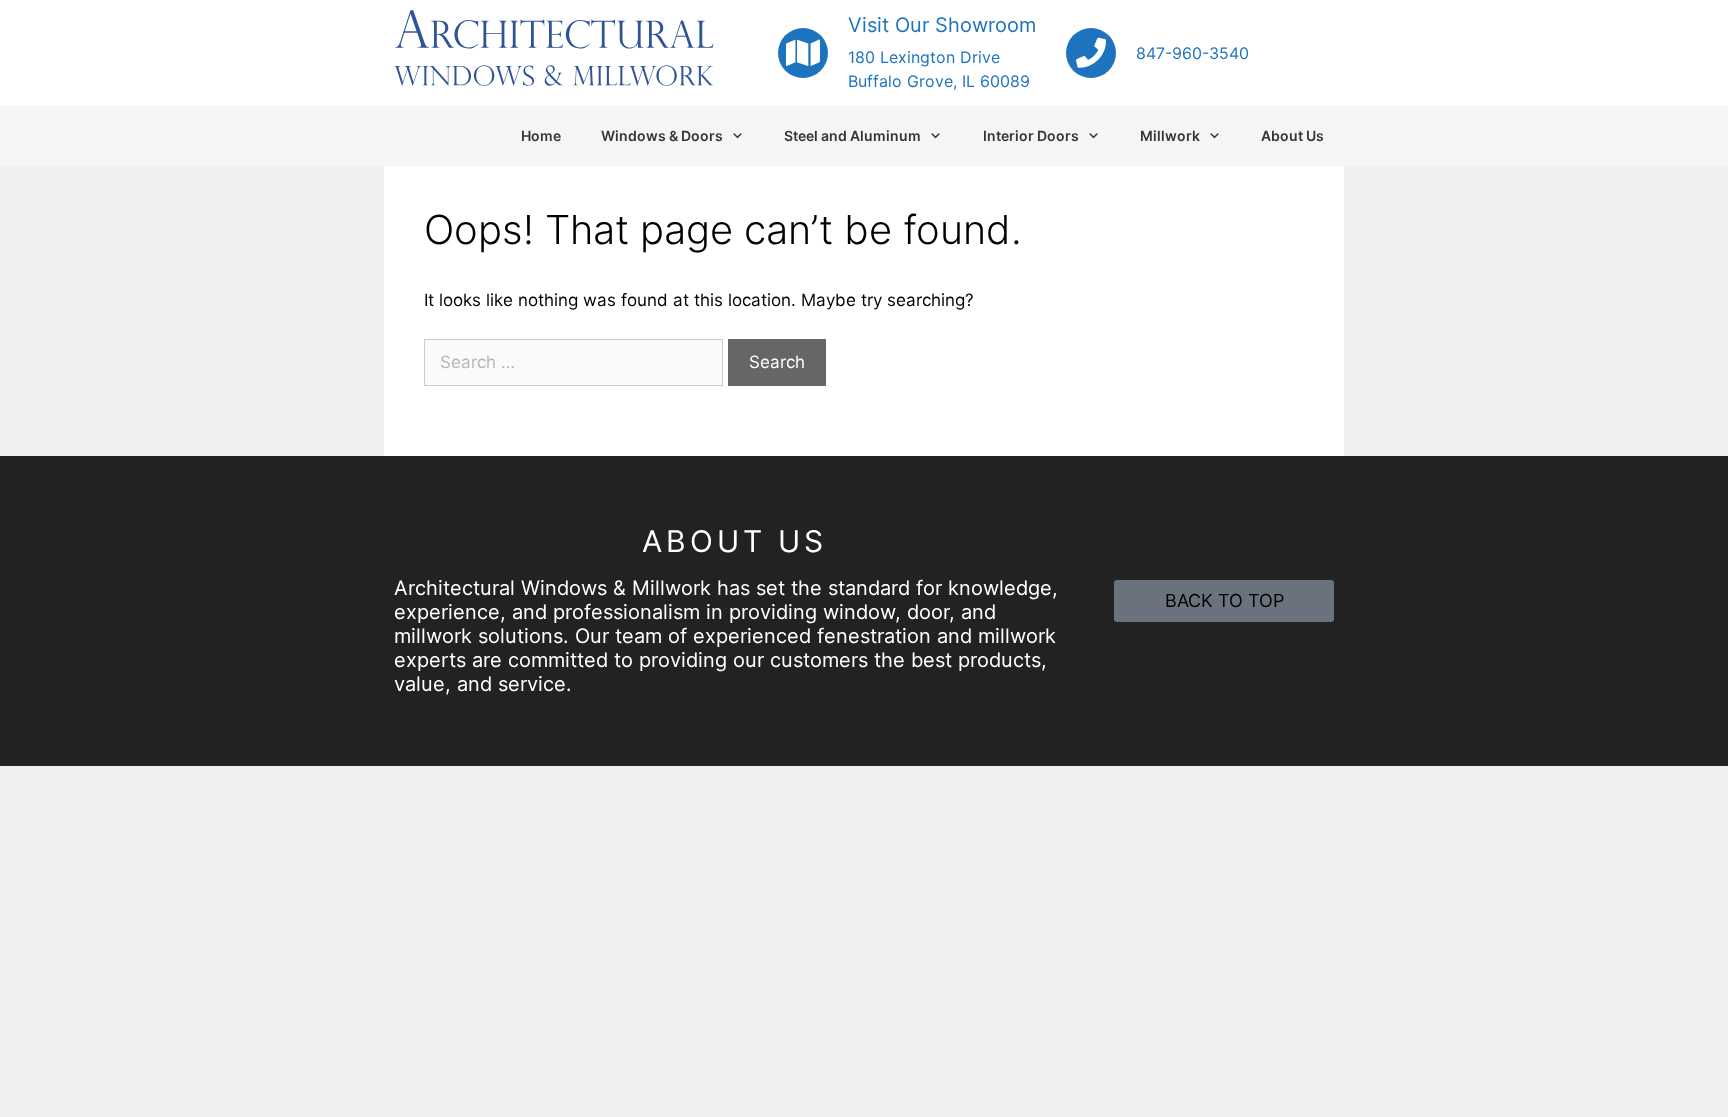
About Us (1292, 135)
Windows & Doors (662, 135)
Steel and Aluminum (852, 135)
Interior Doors (1031, 135)
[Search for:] (576, 362)
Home (541, 135)
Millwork (1170, 135)
